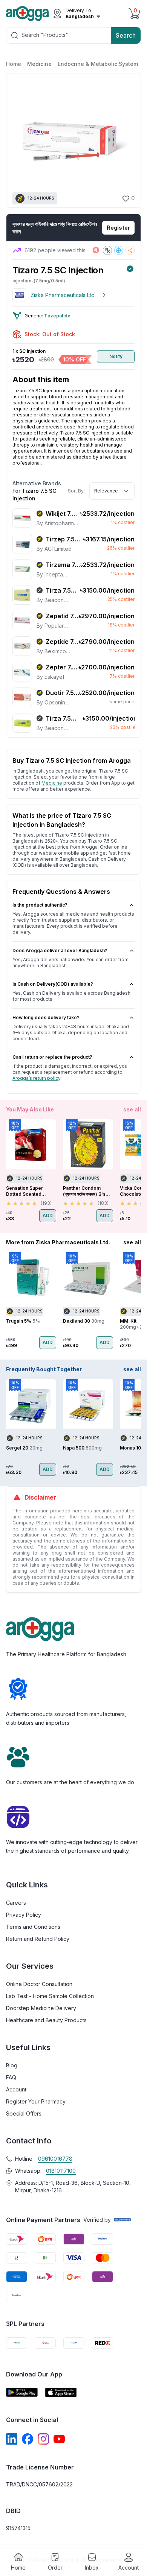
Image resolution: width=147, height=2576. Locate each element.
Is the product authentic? (40, 905)
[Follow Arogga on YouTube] (59, 2439)
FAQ (11, 2077)
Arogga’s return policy (36, 1078)
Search (126, 35)
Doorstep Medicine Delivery (41, 2008)
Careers (16, 1903)
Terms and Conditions (33, 1927)
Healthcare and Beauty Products (46, 2020)
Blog (12, 2065)
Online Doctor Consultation (39, 1984)
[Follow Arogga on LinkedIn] (12, 2439)
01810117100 (61, 2171)
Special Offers (24, 2113)
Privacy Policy (24, 1915)
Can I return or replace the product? (52, 1057)
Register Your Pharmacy (36, 2101)
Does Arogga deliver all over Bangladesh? (60, 950)
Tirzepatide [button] (57, 316)
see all (132, 1109)
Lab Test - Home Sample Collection (50, 1996)
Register (118, 228)
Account (16, 2089)
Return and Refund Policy (38, 1939)
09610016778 (55, 2159)
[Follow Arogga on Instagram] (43, 2439)
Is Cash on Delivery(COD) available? (53, 984)
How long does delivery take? (46, 1017)
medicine (52, 783)
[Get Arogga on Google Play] (22, 2392)
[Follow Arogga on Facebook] (28, 2439)
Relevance (106, 491)
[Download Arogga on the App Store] (61, 2392)
